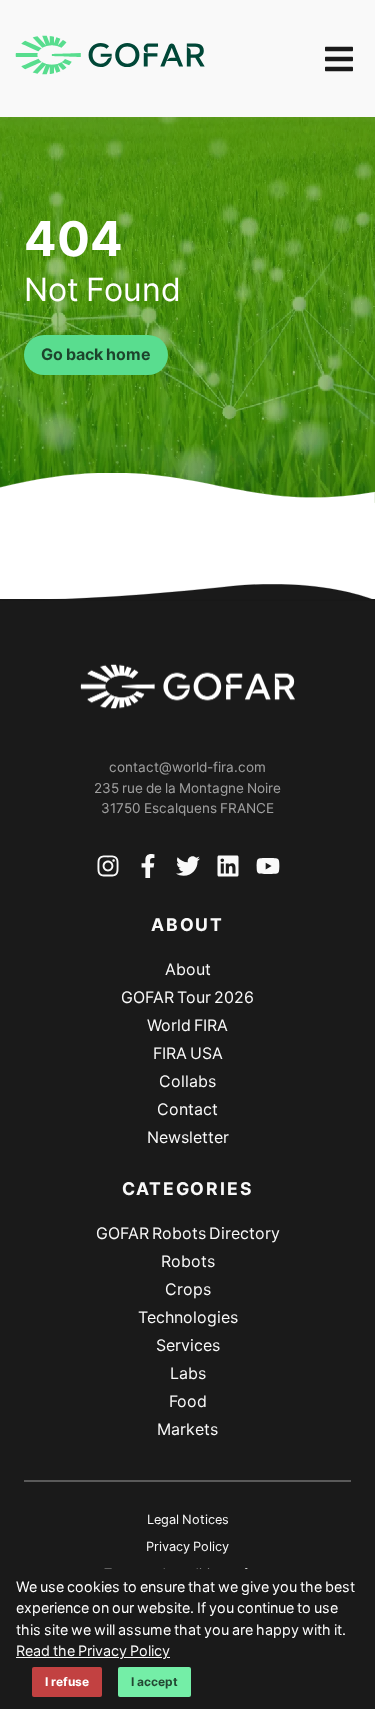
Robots (188, 1261)
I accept (154, 1682)
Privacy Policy (187, 1546)
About (188, 969)
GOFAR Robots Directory (188, 1233)
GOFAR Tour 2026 (187, 997)
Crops (188, 1289)
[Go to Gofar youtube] (268, 870)
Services (188, 1345)
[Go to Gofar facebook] (148, 870)
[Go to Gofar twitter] (188, 870)
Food (188, 1401)
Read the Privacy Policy (93, 1651)
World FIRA (187, 1025)
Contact (187, 1109)
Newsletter (188, 1137)
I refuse (67, 1682)
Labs (188, 1373)
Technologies (188, 1317)
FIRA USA (188, 1053)
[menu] (339, 59)
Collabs (187, 1081)
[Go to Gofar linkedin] (228, 870)
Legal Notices (188, 1519)
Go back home (96, 354)
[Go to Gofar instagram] (108, 870)
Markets (187, 1429)
